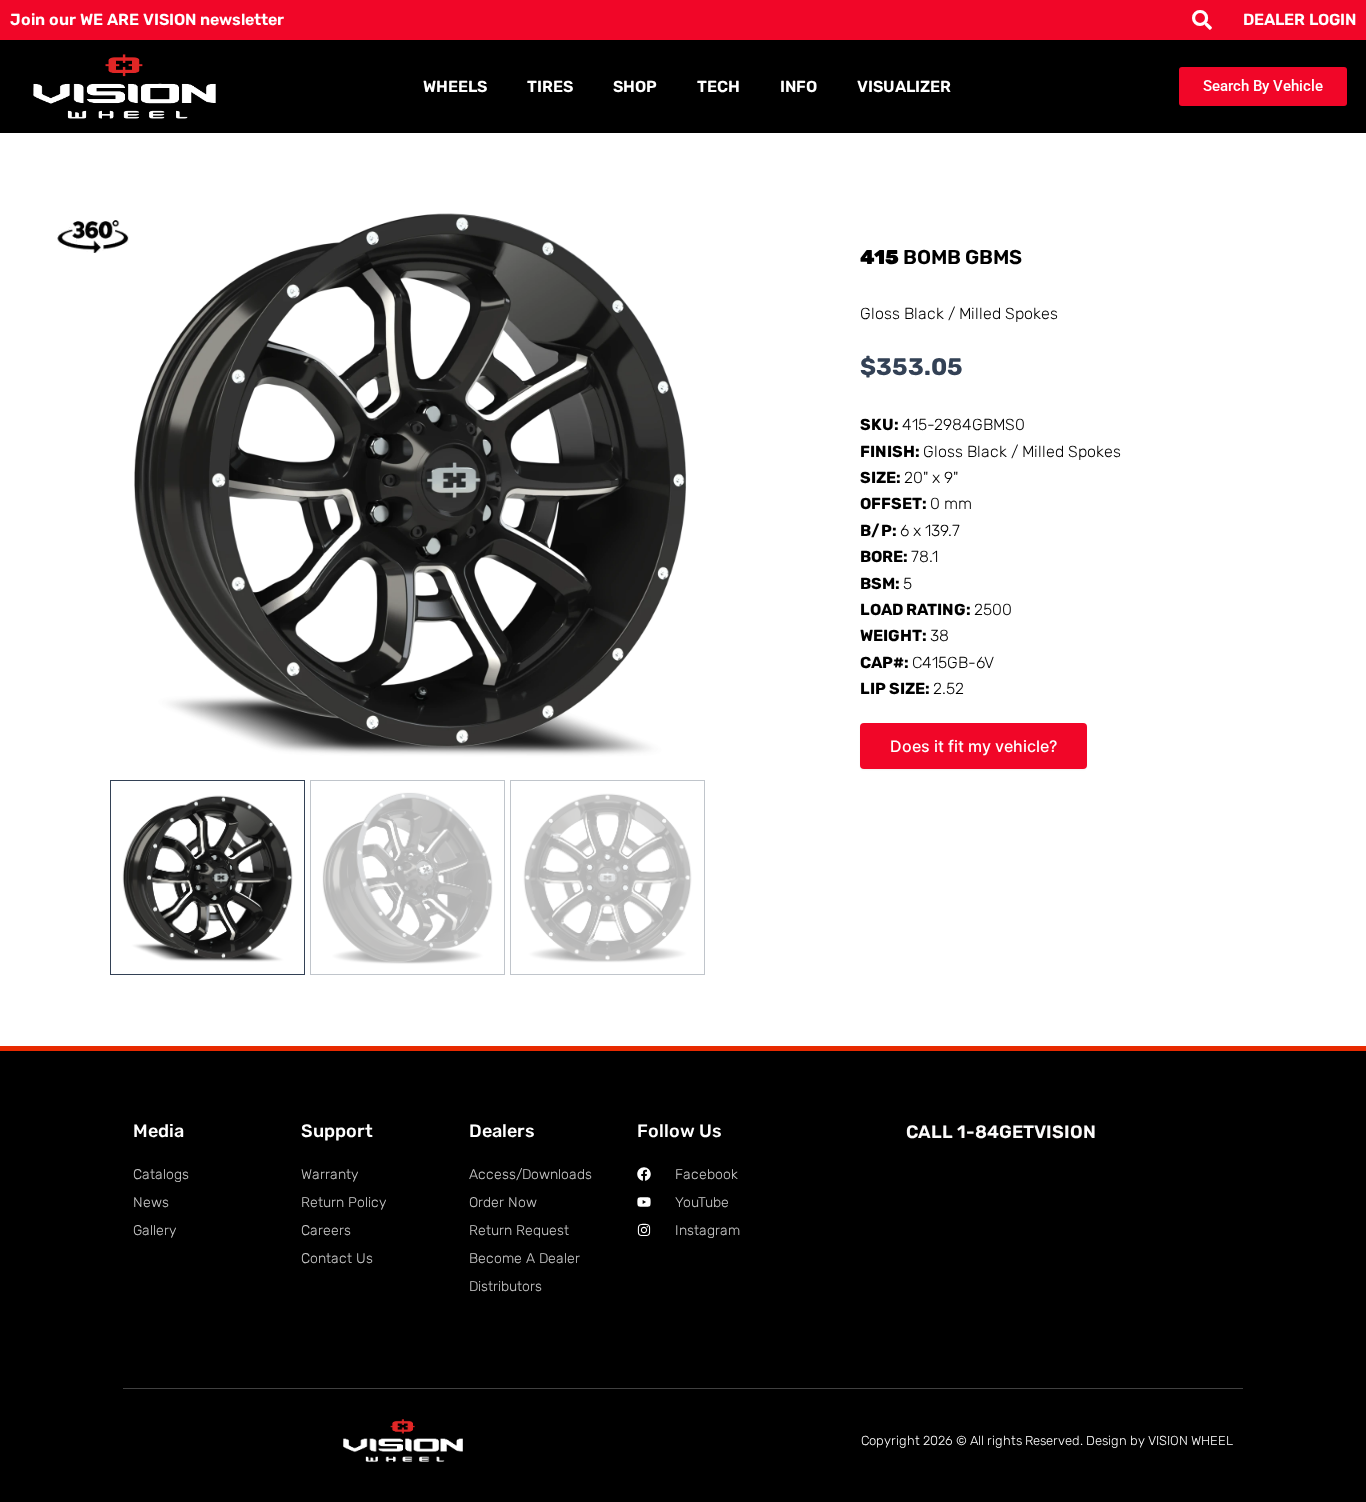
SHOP (635, 86)
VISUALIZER (904, 86)
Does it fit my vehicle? (973, 746)
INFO (798, 86)
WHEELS (455, 86)
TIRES (550, 86)
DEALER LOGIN (1299, 19)
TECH (718, 86)
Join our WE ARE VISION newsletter (147, 19)
